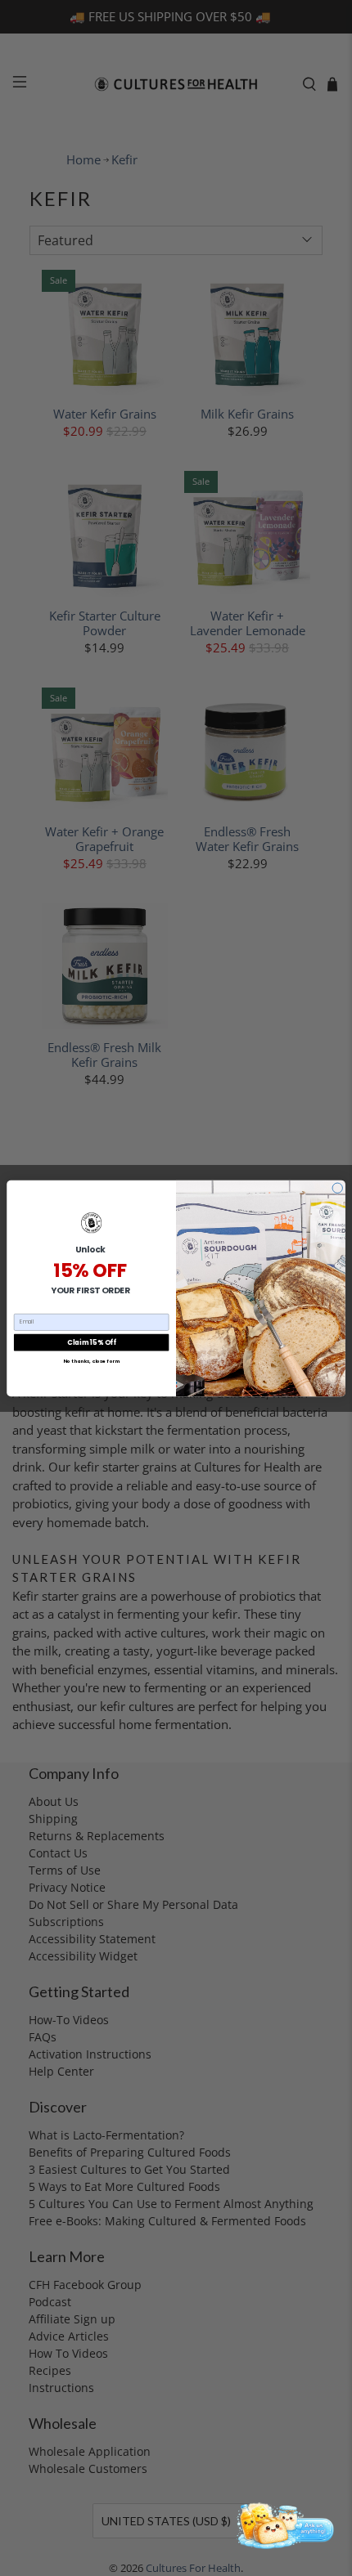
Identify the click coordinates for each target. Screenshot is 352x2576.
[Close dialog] (337, 1188)
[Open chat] (283, 2524)
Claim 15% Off (91, 1342)
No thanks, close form (91, 1360)
